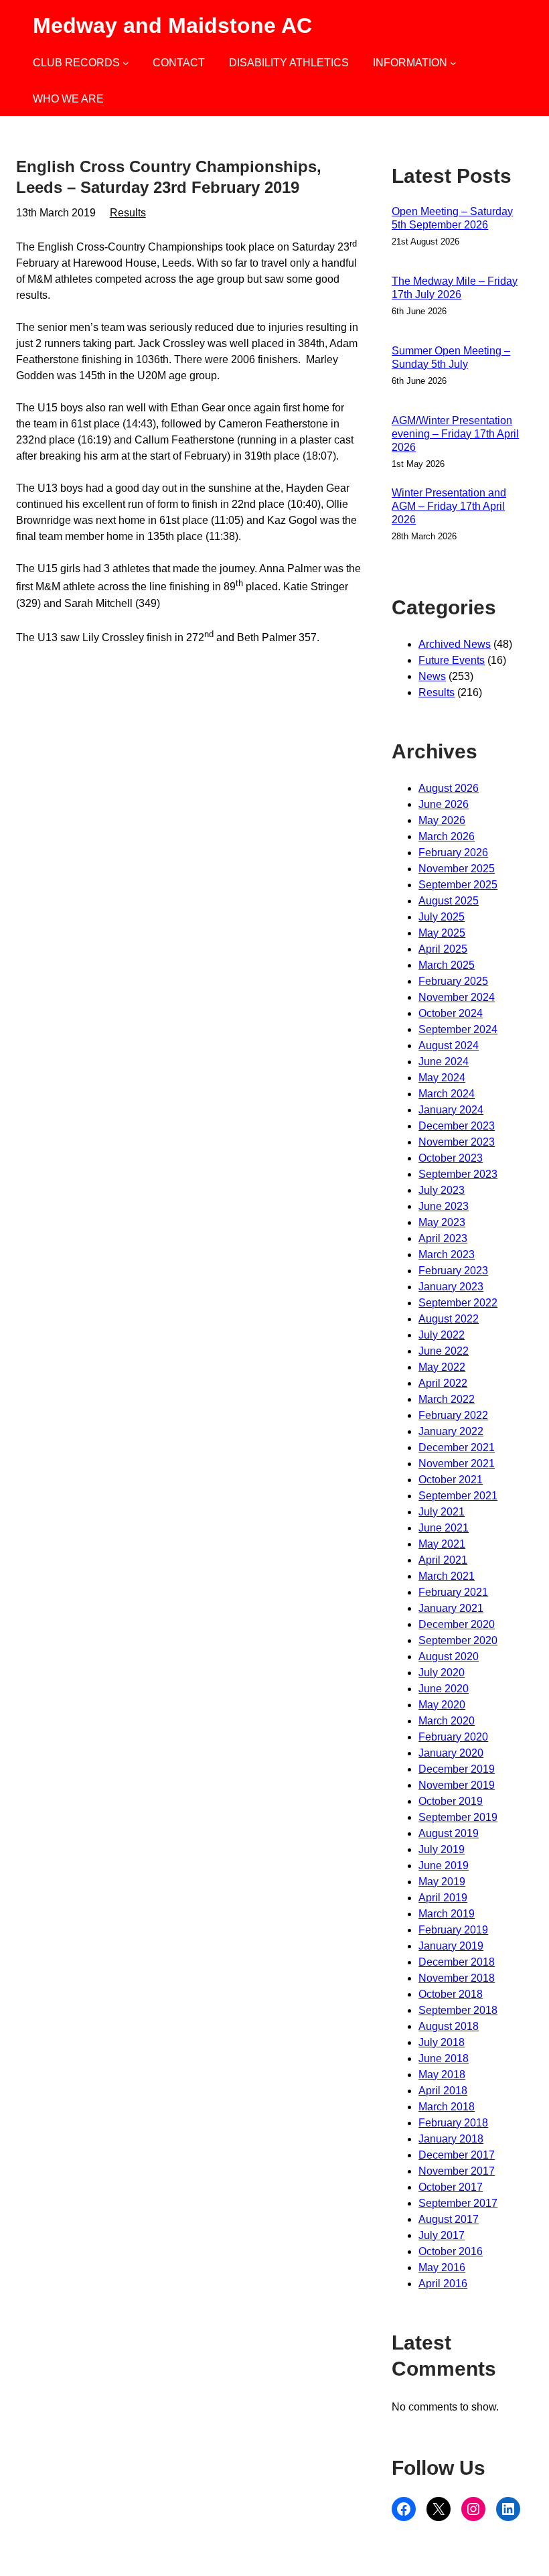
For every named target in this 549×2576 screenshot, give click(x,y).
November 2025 (457, 869)
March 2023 (447, 1255)
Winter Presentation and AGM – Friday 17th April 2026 (449, 506)
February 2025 (453, 981)
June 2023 (444, 1206)
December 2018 (457, 1962)
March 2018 (447, 2107)
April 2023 (443, 1238)
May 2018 (442, 2075)
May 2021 (442, 1544)
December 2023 (457, 1126)
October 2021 (451, 1480)
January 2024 (451, 1110)
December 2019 (457, 1769)
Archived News (455, 644)
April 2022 (443, 1383)
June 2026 (444, 804)
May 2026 (442, 820)
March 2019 (447, 1914)
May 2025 (442, 933)
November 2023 (457, 1142)
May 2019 (442, 1882)
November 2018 (457, 1978)
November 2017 (457, 2171)
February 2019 (453, 1930)
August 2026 (449, 788)
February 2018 (453, 2123)
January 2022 (451, 1431)
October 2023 (451, 1158)
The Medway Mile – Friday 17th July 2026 (455, 288)
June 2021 (444, 1528)
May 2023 (442, 1222)
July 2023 (442, 1190)
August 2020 (449, 1656)
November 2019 (457, 1785)
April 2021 (443, 1560)
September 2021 (458, 1496)
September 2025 (458, 885)
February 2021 (453, 1592)
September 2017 (458, 2203)
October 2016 (451, 2251)
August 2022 (449, 1319)
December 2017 (457, 2155)
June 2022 (444, 1351)
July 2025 (442, 917)
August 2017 (449, 2219)
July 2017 (442, 2235)
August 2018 (449, 2026)
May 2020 (442, 1705)
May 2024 (442, 1078)
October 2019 (451, 1801)
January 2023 (451, 1287)
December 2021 (457, 1447)
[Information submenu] (453, 63)
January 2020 (451, 1753)
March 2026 (447, 836)
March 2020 (447, 1721)
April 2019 (443, 1898)
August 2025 (449, 901)
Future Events (452, 660)
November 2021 (457, 1464)
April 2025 (443, 949)
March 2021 (447, 1576)
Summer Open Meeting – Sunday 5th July (451, 357)
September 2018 (458, 2010)
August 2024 (449, 1045)
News (432, 676)
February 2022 (453, 1415)
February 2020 (453, 1737)
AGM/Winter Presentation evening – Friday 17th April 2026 (455, 434)
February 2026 (453, 853)
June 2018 (444, 2058)
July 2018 (442, 2042)
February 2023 (453, 1271)
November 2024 (457, 997)
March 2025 (447, 965)
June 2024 (444, 1062)
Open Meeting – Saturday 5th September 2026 (452, 218)
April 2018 (443, 2091)
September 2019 (458, 1817)
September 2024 (458, 1029)
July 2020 (442, 1673)
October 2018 (451, 1994)
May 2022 (442, 1367)
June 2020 (444, 1689)
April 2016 (443, 2284)
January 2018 (451, 2139)
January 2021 (451, 1608)
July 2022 (442, 1335)
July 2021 (442, 1512)
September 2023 (458, 1174)
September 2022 (458, 1303)
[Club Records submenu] (126, 63)
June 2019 (444, 1866)
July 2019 (442, 1849)
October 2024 (451, 1013)
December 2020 (457, 1624)
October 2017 (451, 2187)
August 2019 (449, 1833)
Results (128, 213)
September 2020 (458, 1640)
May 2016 (442, 2267)
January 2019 (451, 1946)
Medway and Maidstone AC (172, 25)
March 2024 (447, 1094)
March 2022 (447, 1399)
